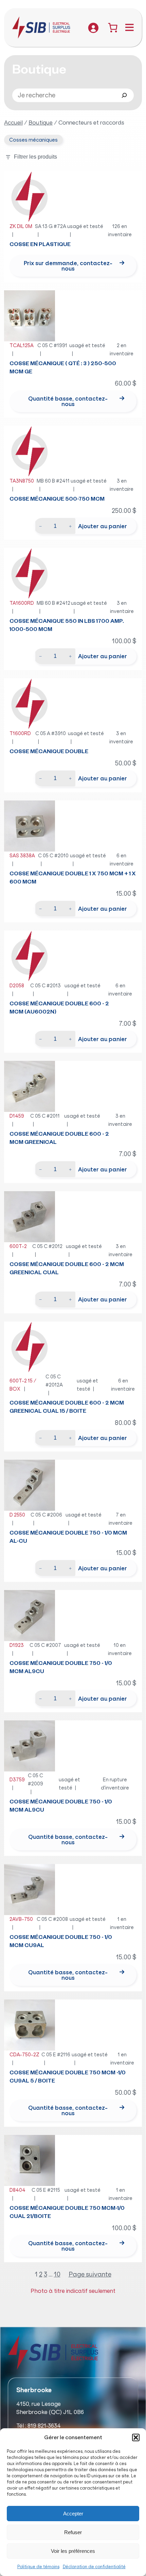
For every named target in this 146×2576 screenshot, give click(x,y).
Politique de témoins (38, 2567)
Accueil (13, 123)
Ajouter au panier (103, 526)
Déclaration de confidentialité (94, 2567)
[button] (136, 2437)
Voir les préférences (73, 2551)
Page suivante (90, 2274)
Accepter (73, 2514)
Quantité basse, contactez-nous (68, 401)
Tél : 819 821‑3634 (39, 2426)
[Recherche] (124, 95)
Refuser (73, 2532)
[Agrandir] (46, 180)
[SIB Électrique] (45, 28)
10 (57, 2274)
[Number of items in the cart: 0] (113, 28)
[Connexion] (93, 28)
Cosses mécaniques (33, 140)
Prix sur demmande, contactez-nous (68, 266)
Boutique (41, 123)
